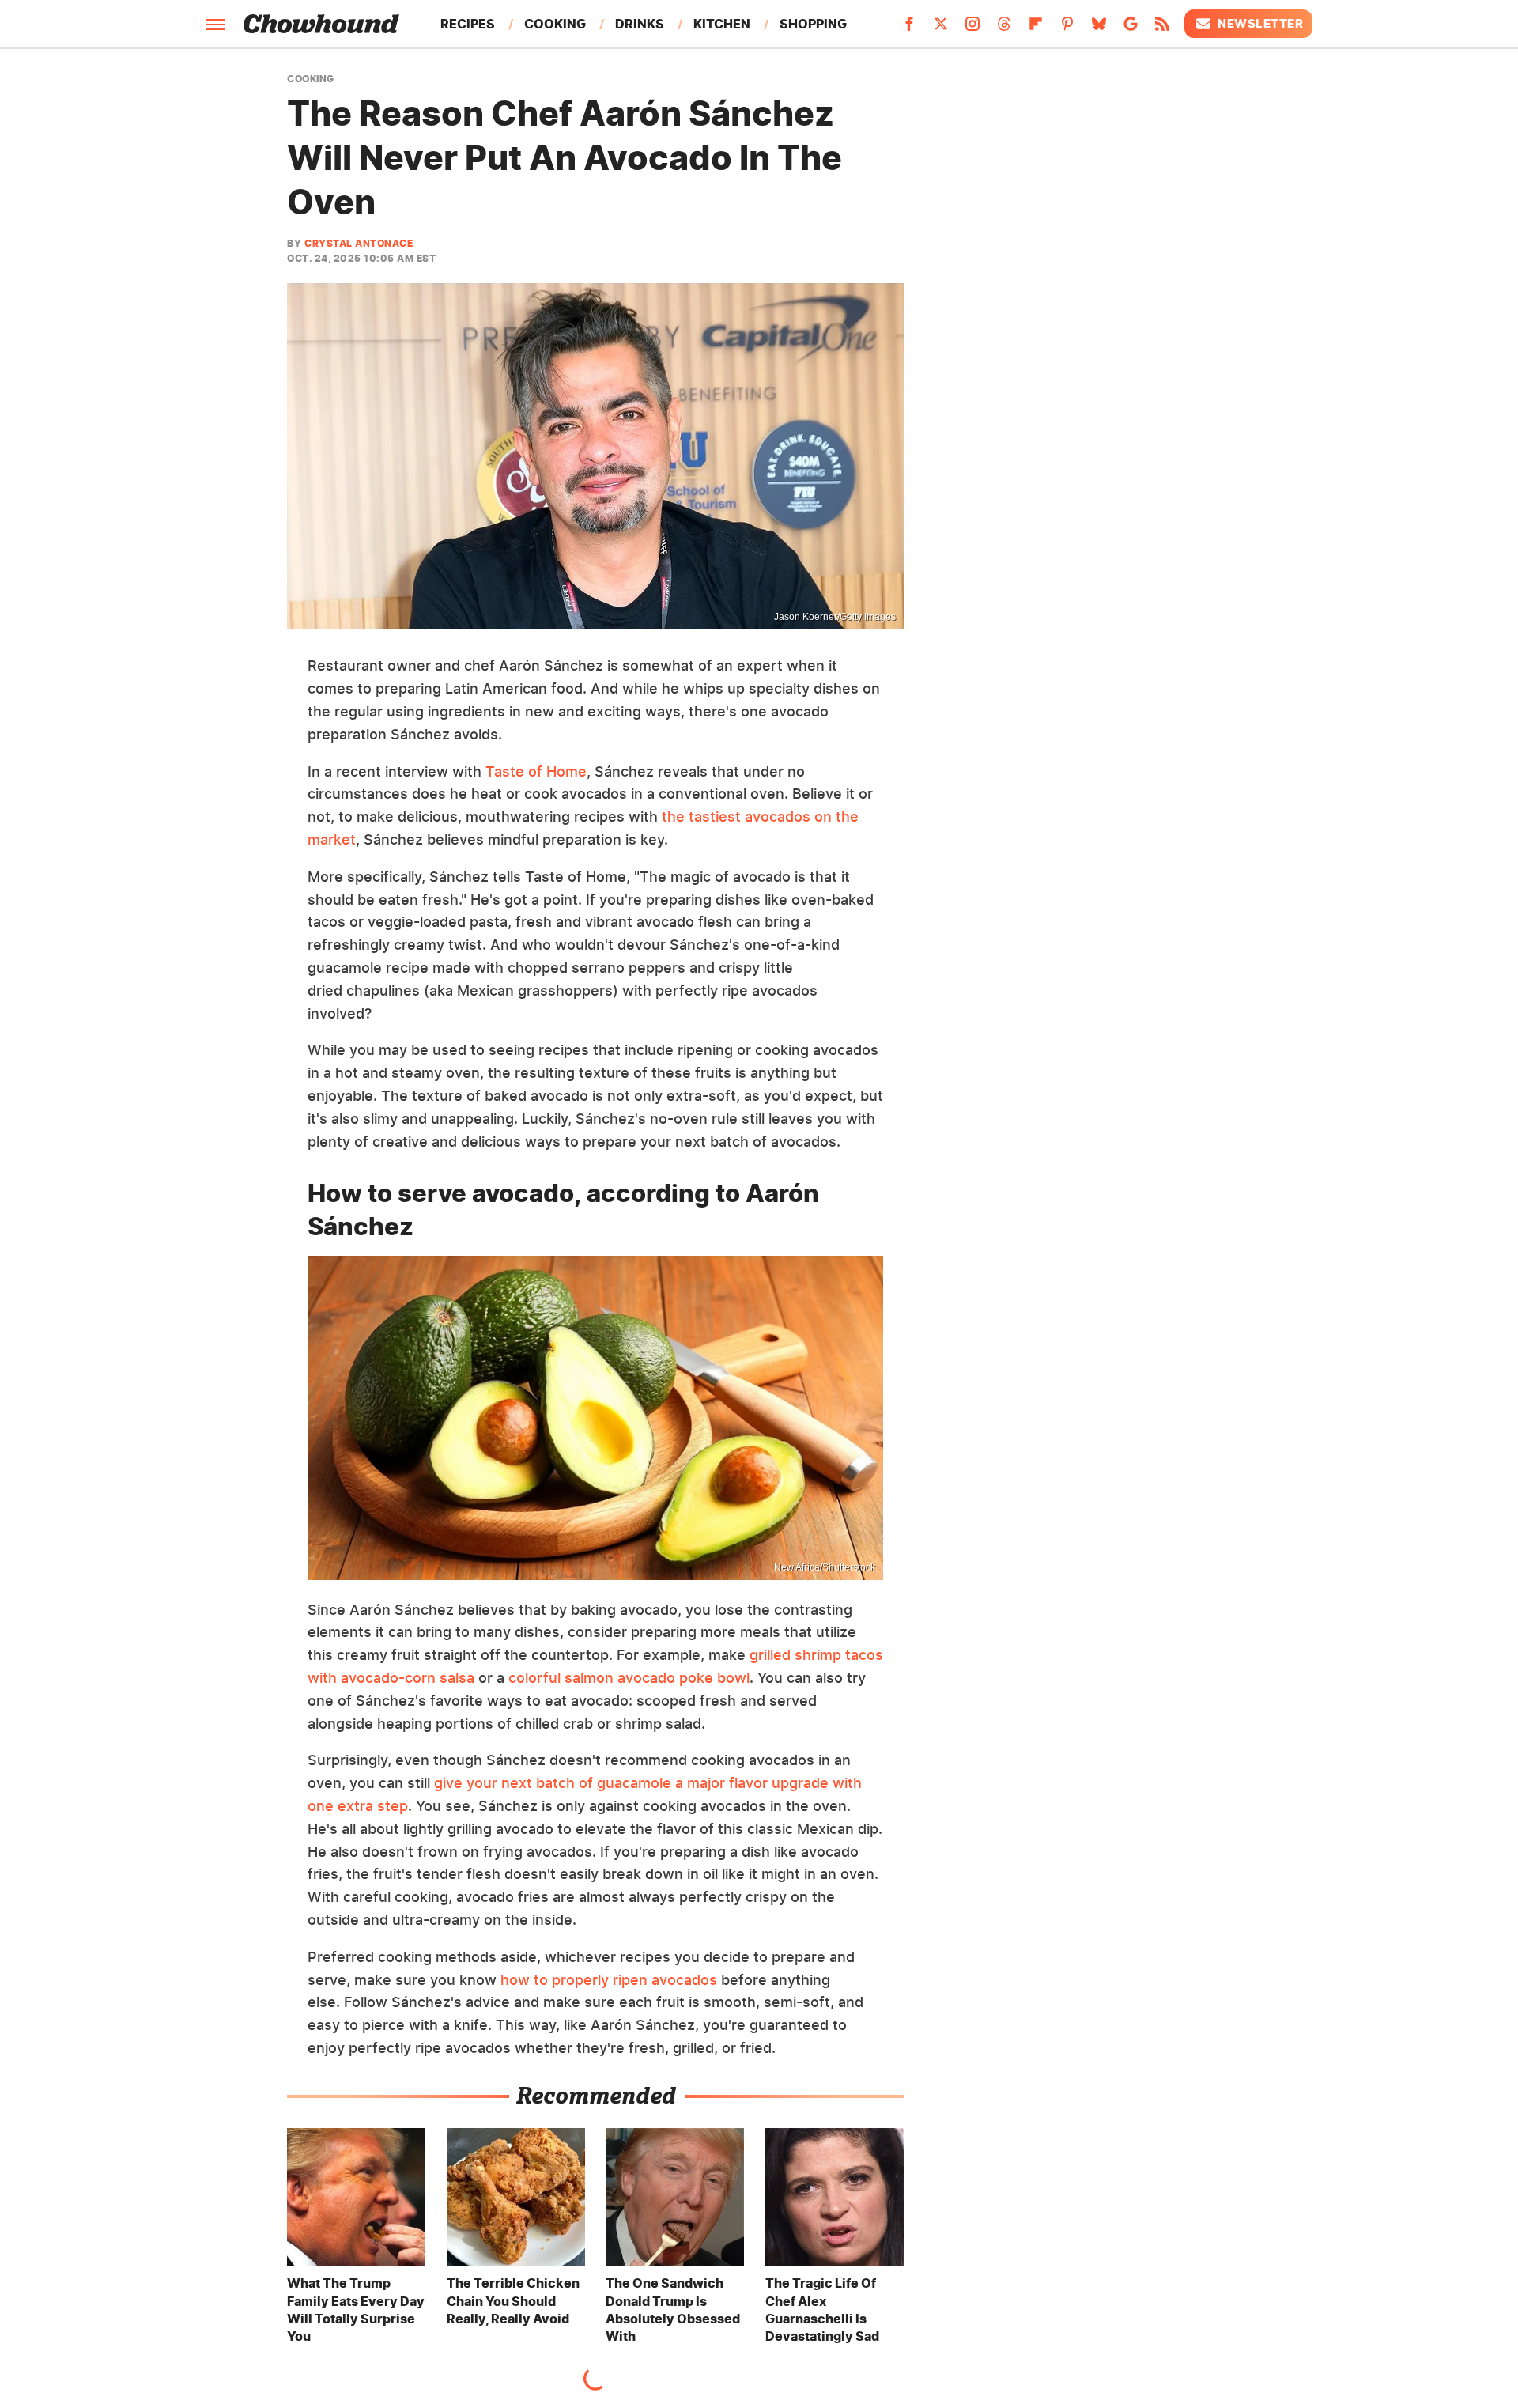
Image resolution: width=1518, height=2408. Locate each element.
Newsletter (1260, 23)
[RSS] (1162, 28)
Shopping (813, 24)
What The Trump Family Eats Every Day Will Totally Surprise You (356, 2310)
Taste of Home (536, 771)
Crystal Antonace (359, 243)
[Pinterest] (1067, 28)
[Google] (1131, 28)
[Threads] (1004, 28)
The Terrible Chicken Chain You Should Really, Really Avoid (513, 2301)
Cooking (555, 24)
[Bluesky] (1099, 28)
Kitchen (722, 24)
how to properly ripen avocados (609, 1980)
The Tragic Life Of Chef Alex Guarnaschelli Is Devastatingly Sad (822, 2310)
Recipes (468, 24)
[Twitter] (941, 28)
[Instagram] (972, 28)
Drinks (640, 24)
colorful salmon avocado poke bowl (629, 1678)
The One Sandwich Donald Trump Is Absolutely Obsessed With (673, 2310)
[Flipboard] (1036, 28)
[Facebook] (909, 28)
